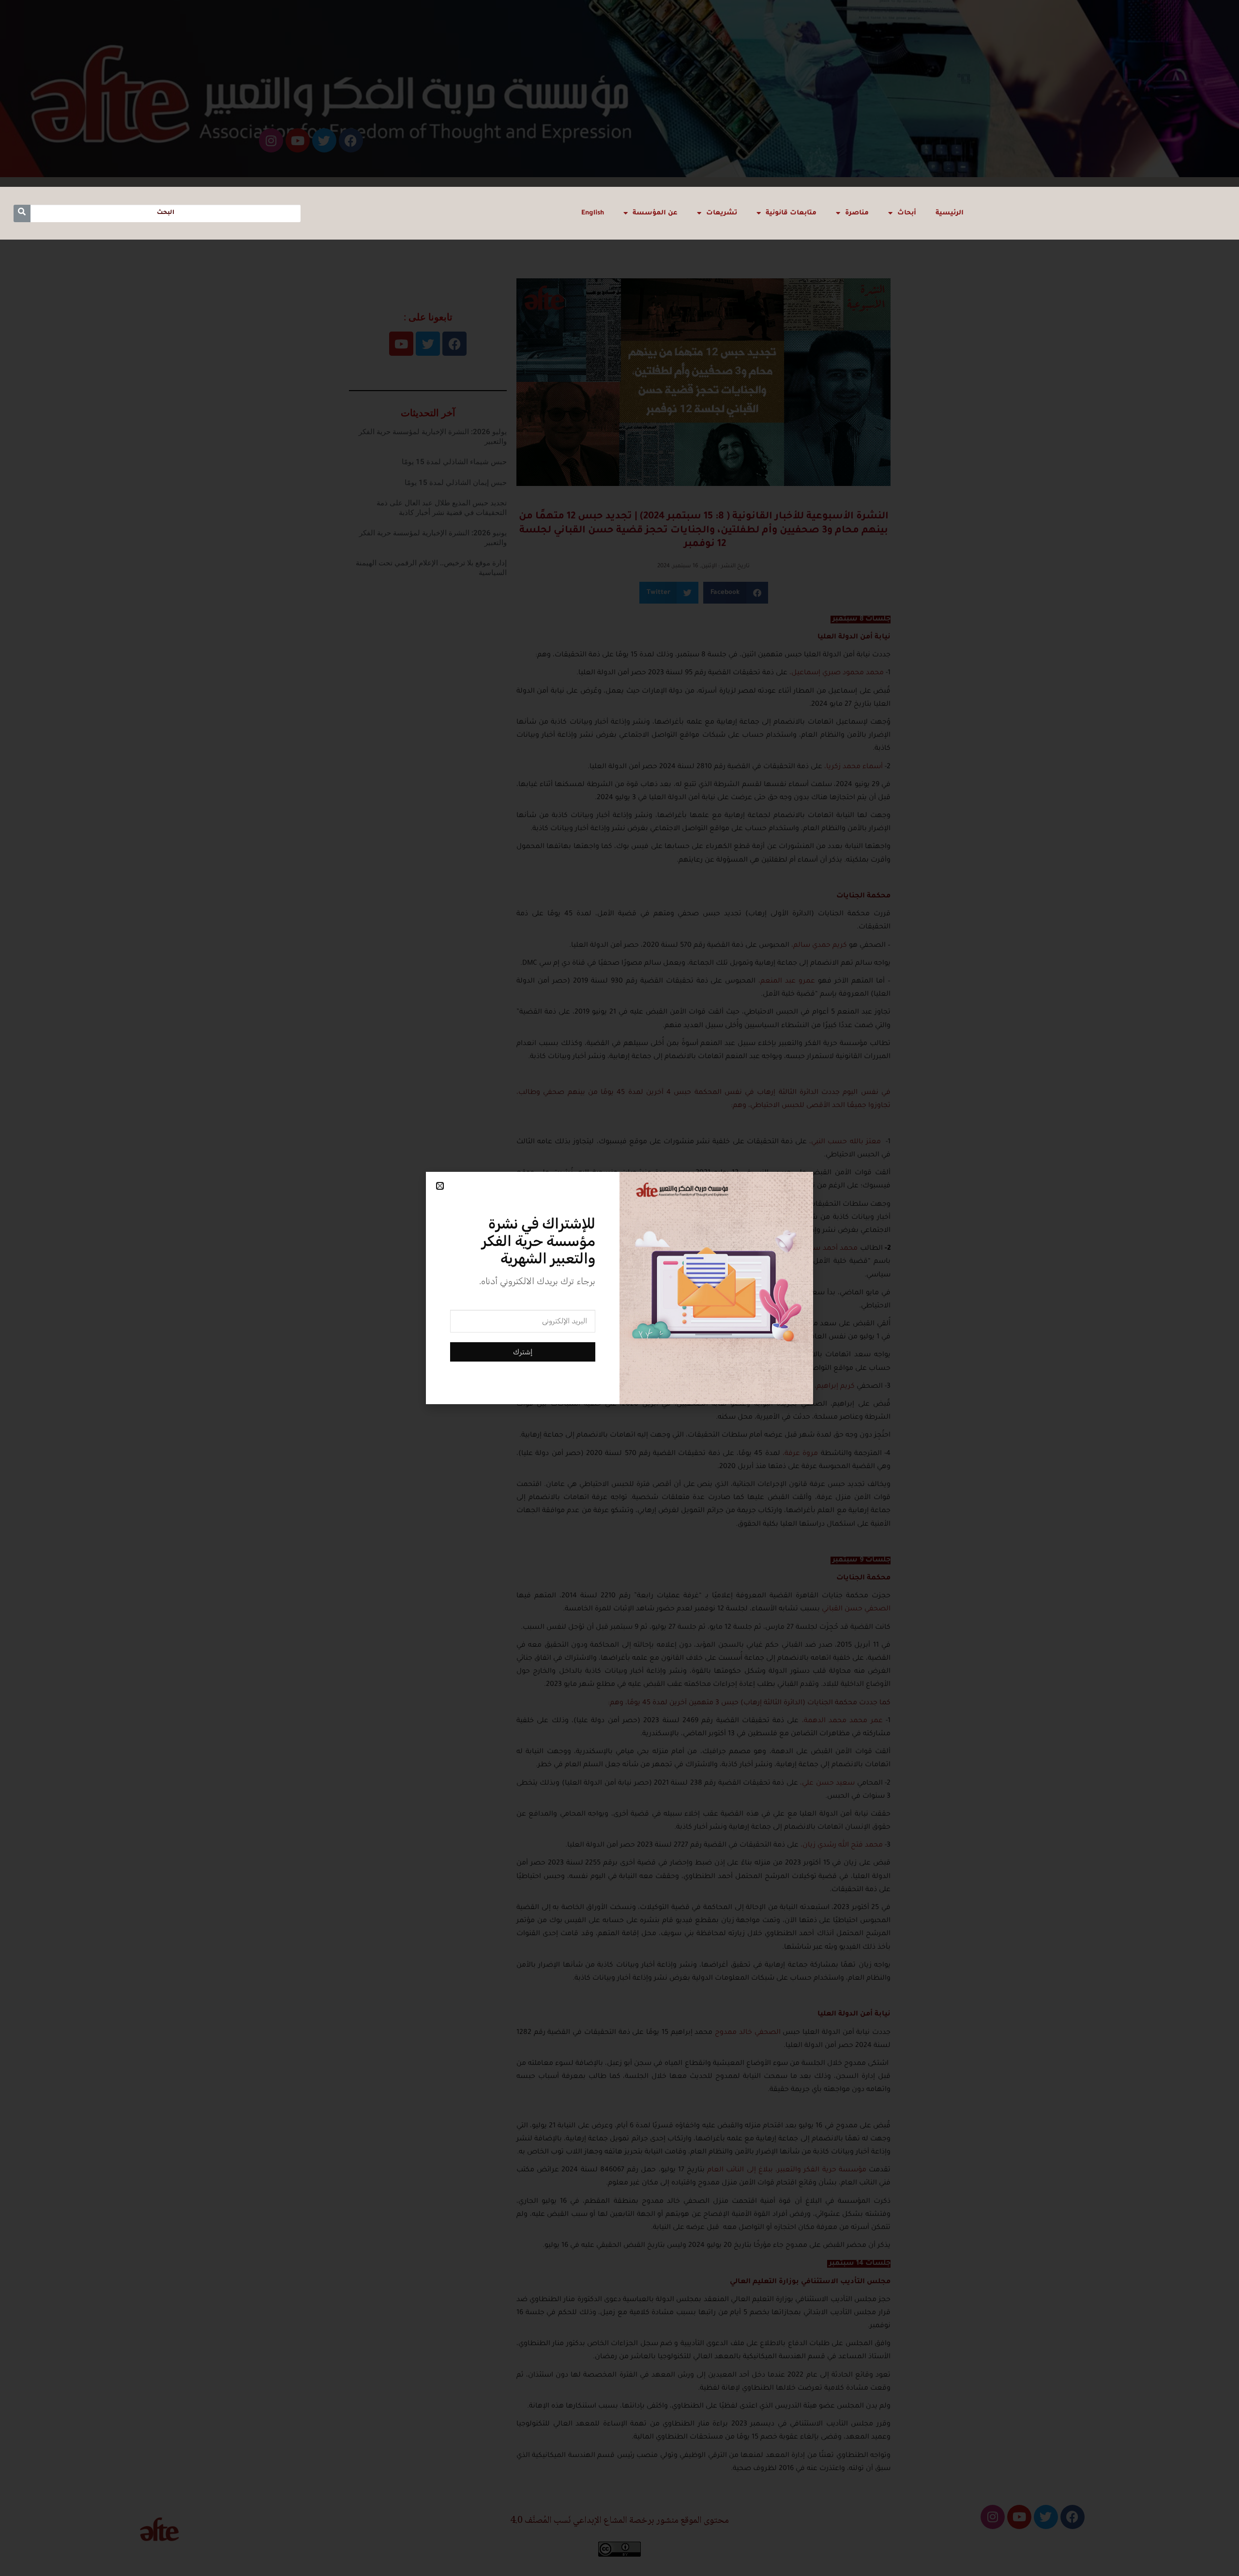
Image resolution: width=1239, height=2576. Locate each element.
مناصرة (857, 213)
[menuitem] (593, 213)
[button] (440, 1186)
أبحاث (907, 213)
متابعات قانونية (791, 213)
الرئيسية (950, 213)
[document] (619, 1288)
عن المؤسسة (655, 213)
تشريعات (722, 213)
